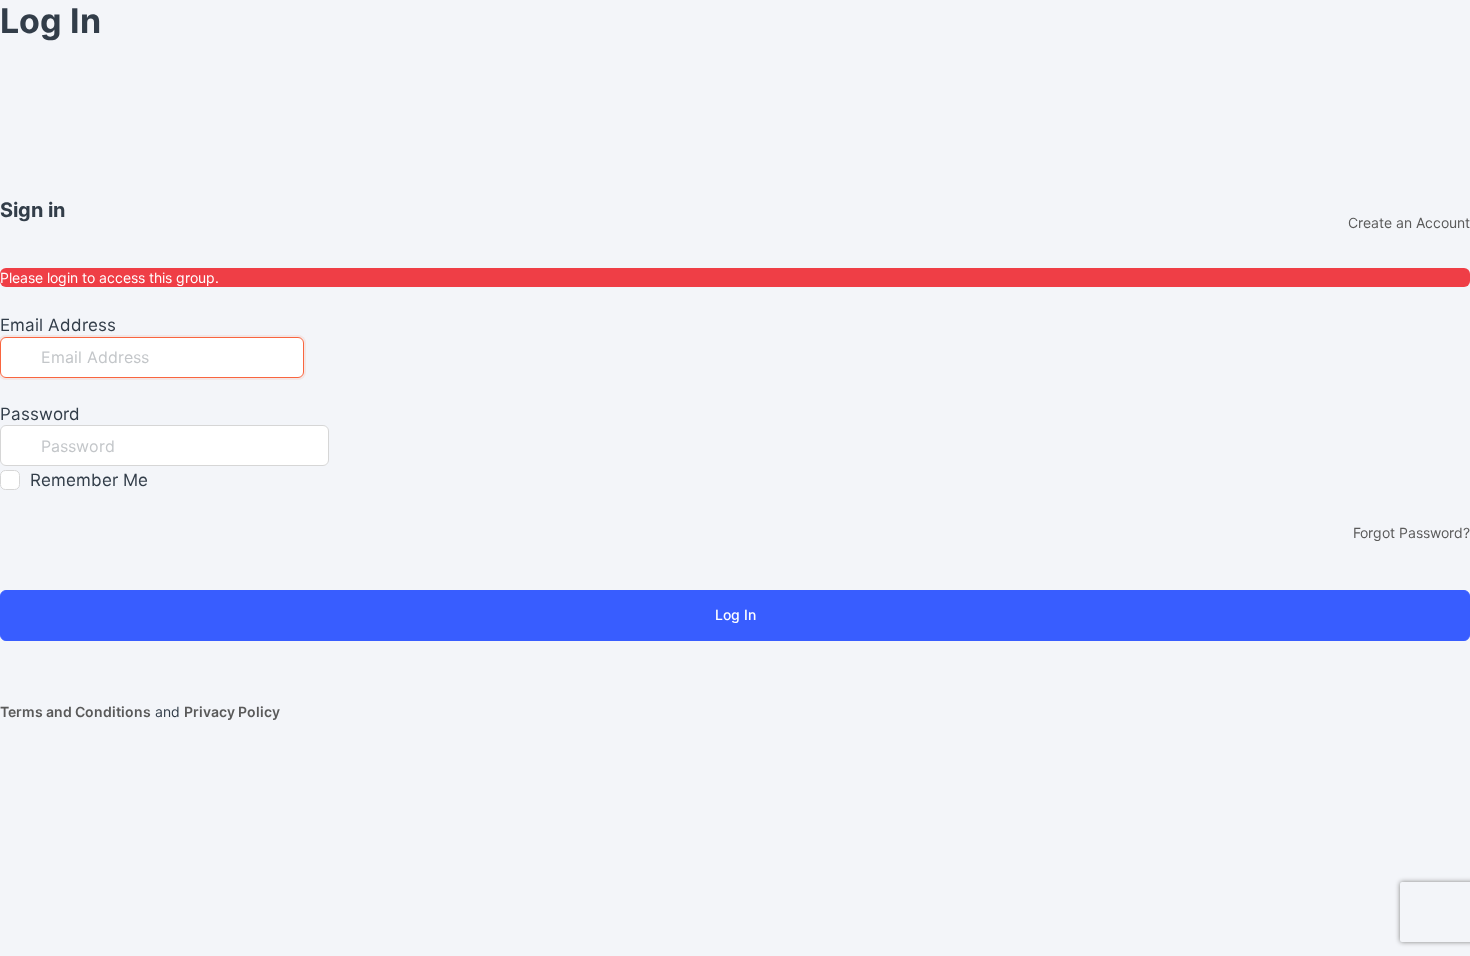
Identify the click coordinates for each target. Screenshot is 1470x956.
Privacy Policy (232, 711)
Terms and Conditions (75, 711)
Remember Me (89, 480)
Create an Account (1409, 222)
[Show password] (349, 445)
